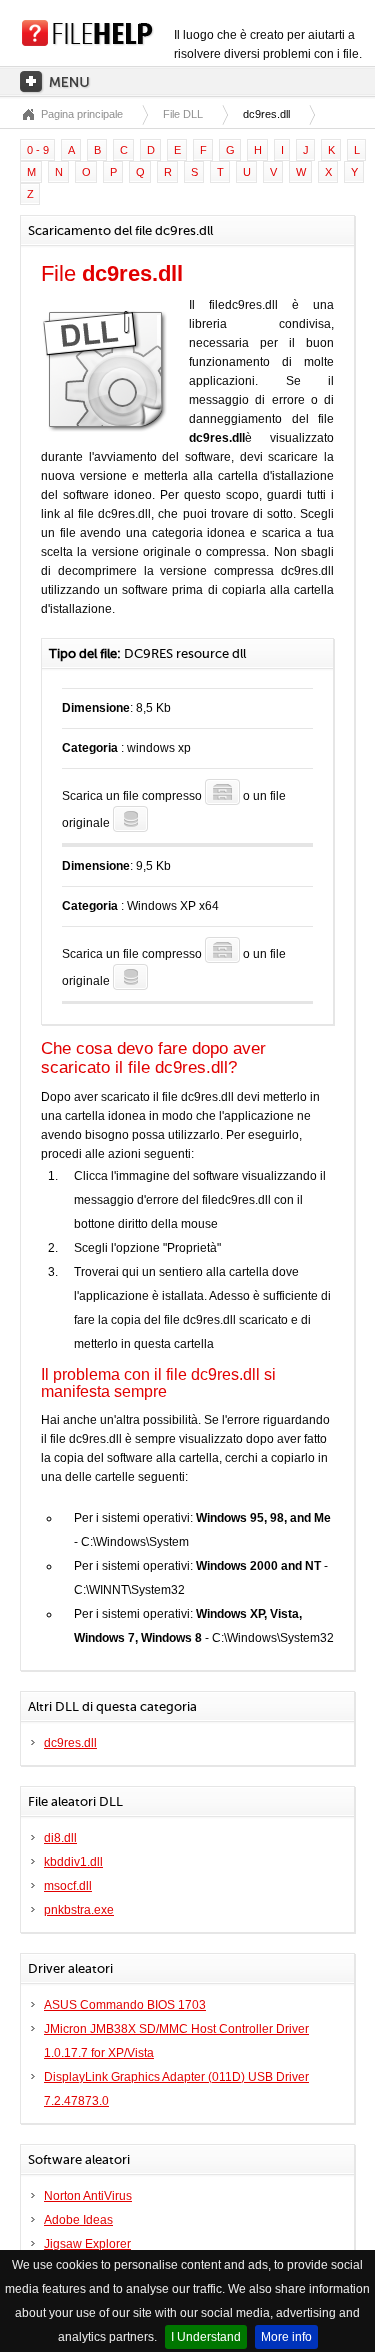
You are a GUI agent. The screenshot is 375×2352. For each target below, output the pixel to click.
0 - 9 (38, 150)
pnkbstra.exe (79, 1910)
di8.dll (60, 1838)
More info (286, 2337)
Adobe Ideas (78, 2220)
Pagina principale (82, 114)
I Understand (206, 2337)
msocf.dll (68, 1886)
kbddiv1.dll (73, 1862)
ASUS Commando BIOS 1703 (125, 2005)
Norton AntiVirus (88, 2196)
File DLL (183, 114)
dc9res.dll (70, 1743)
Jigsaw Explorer (87, 2244)
